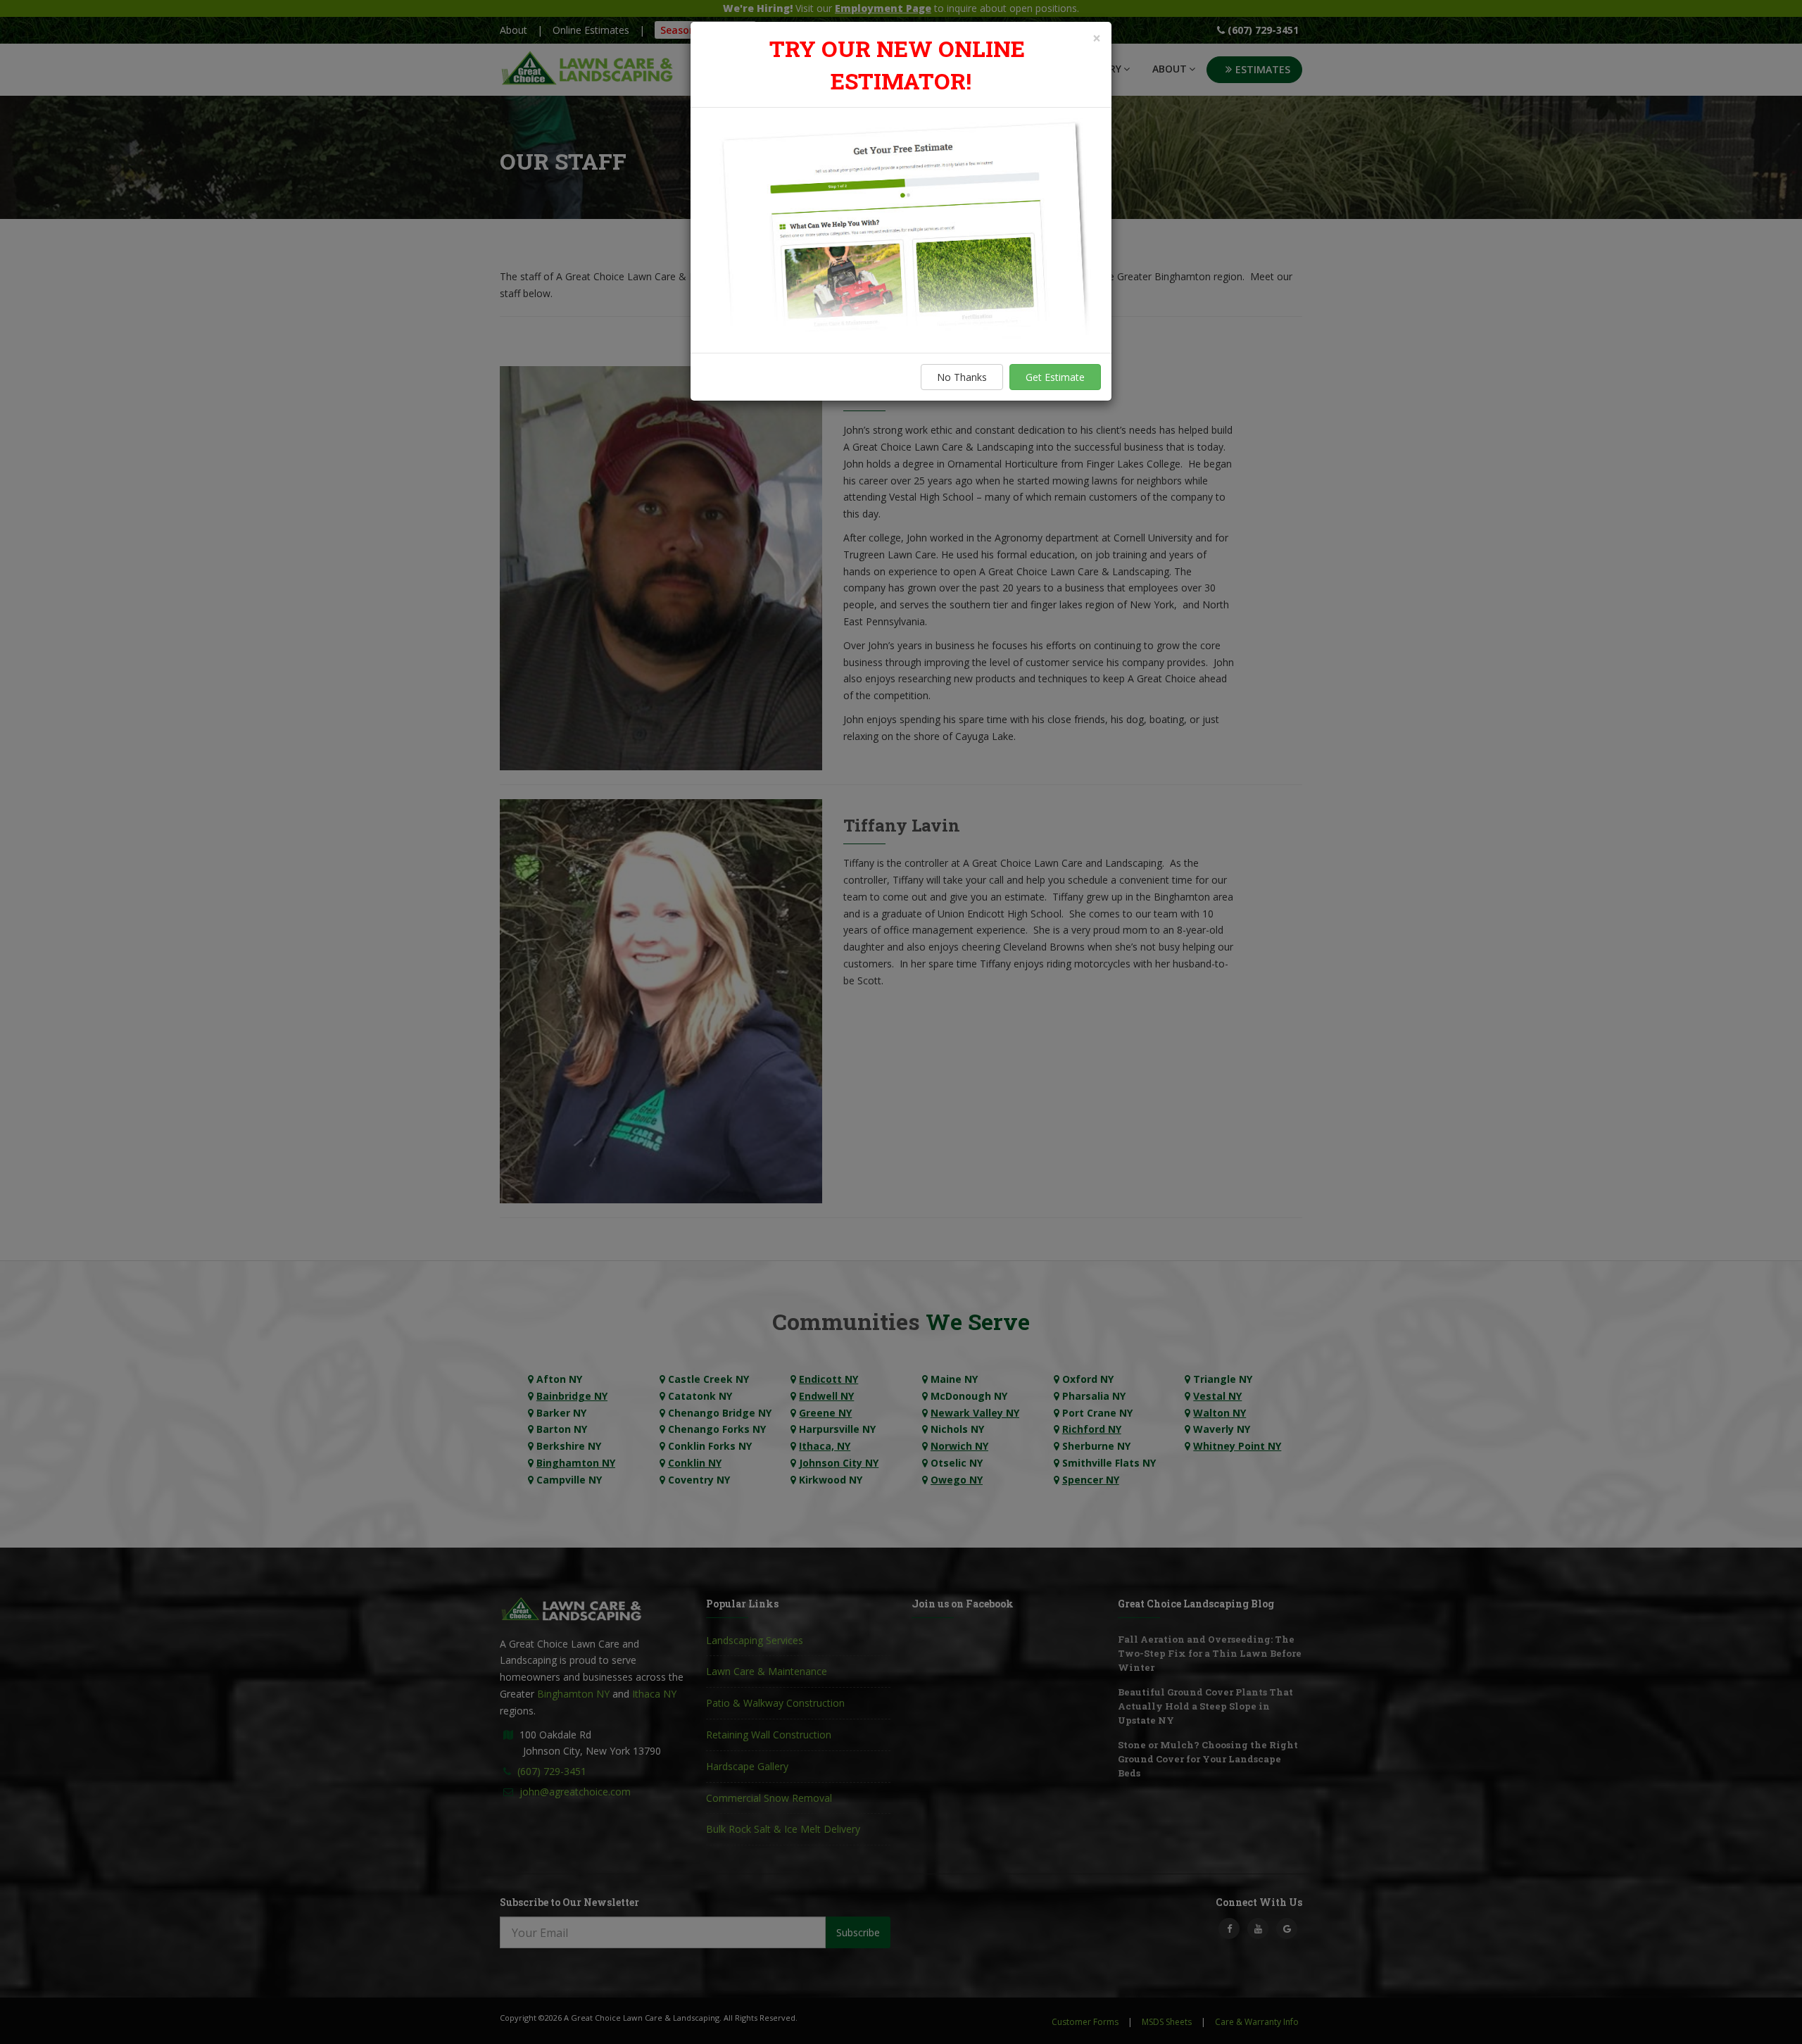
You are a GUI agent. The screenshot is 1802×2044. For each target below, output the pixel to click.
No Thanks (962, 377)
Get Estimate (1055, 377)
